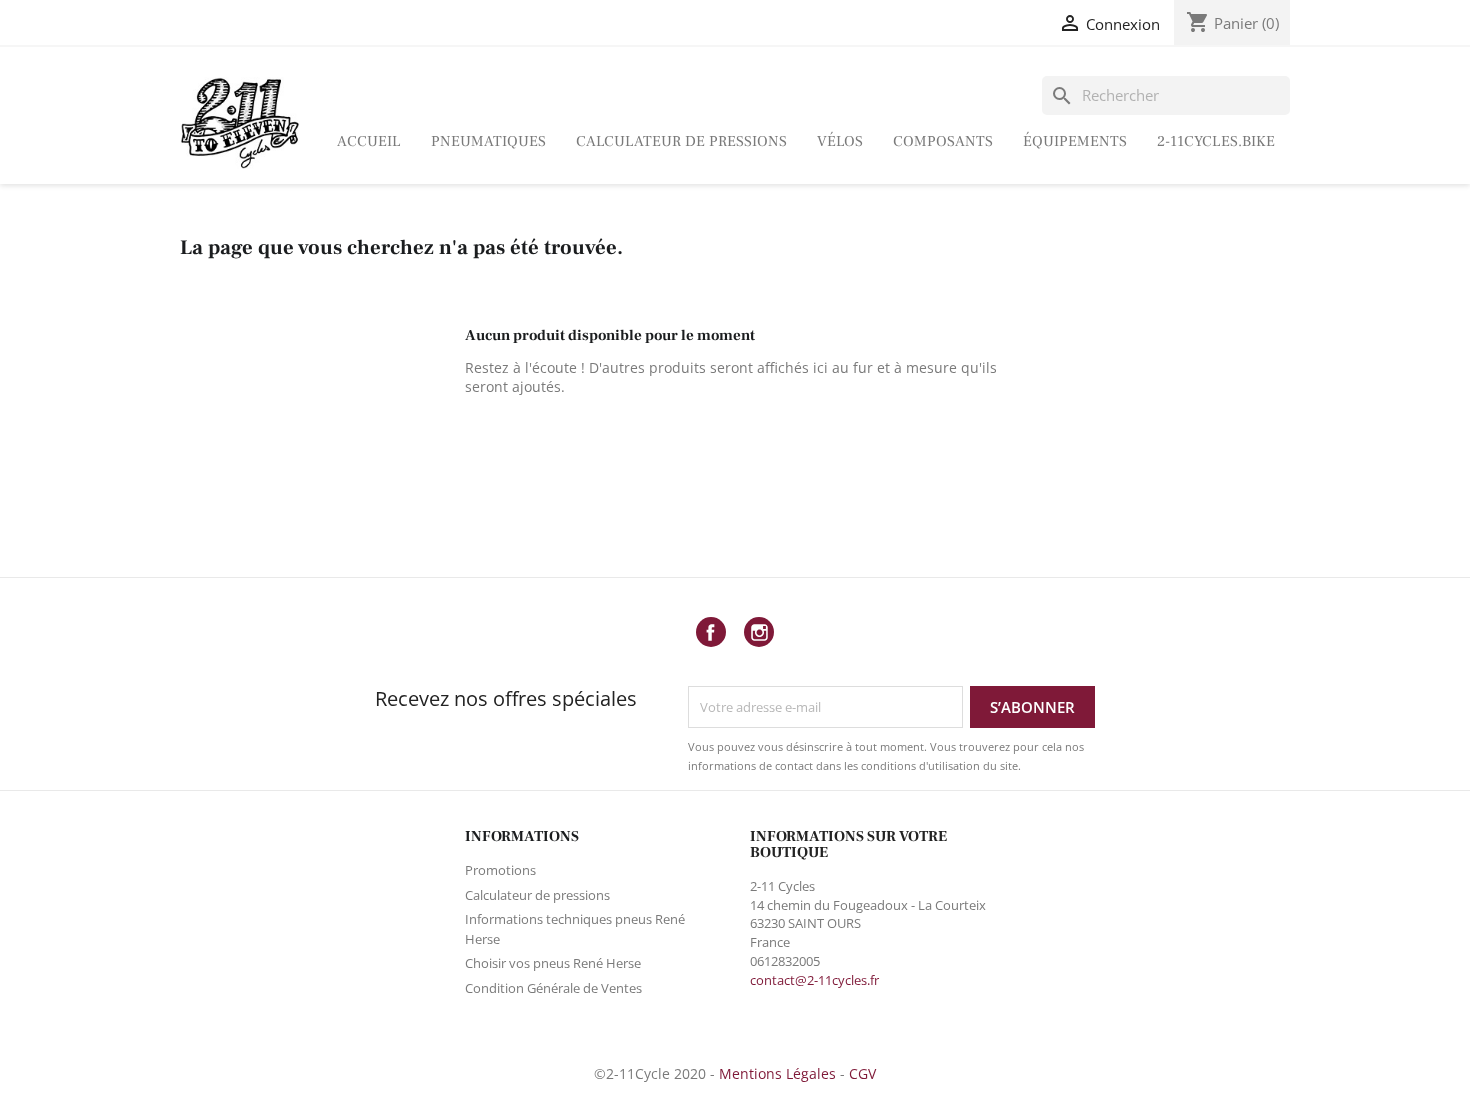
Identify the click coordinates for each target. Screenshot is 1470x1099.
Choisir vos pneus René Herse (553, 963)
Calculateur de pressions (681, 141)
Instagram (759, 632)
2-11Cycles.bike (1216, 141)
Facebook (711, 632)
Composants (943, 141)
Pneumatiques (488, 141)
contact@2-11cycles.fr (814, 980)
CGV (862, 1073)
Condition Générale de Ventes (553, 988)
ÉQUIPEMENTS (1075, 141)
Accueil (369, 141)
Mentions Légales (777, 1073)
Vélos (840, 141)
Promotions (500, 870)
